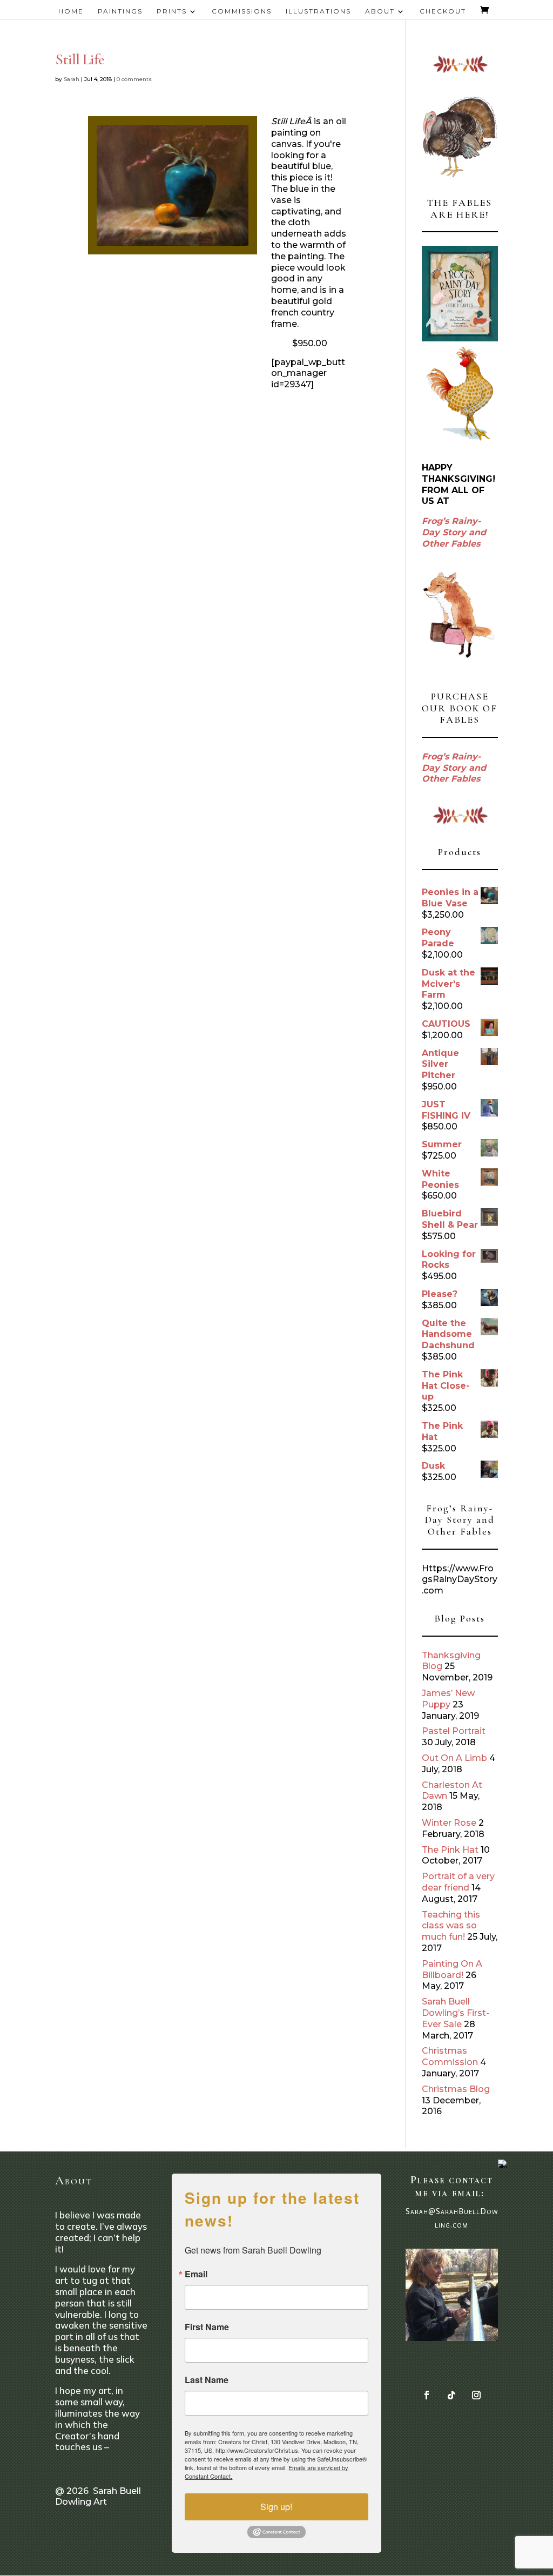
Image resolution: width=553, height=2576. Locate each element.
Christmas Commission (450, 2056)
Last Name (207, 2380)
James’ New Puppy (448, 1699)
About (380, 11)
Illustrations (318, 11)
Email (196, 2274)
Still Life (79, 59)
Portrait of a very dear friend (458, 1882)
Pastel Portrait (454, 1731)
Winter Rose (449, 1823)
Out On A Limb (454, 1758)
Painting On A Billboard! (452, 1969)
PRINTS (172, 11)
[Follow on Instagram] (476, 2395)
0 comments (134, 79)
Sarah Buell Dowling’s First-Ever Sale (456, 2013)
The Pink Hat (450, 1850)
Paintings (120, 11)
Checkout (443, 11)
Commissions (242, 11)
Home (71, 11)
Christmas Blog (456, 2089)
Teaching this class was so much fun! (451, 1926)
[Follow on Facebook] (427, 2395)
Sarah (72, 79)
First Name (207, 2327)
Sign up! (276, 2507)
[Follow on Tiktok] (451, 2395)
